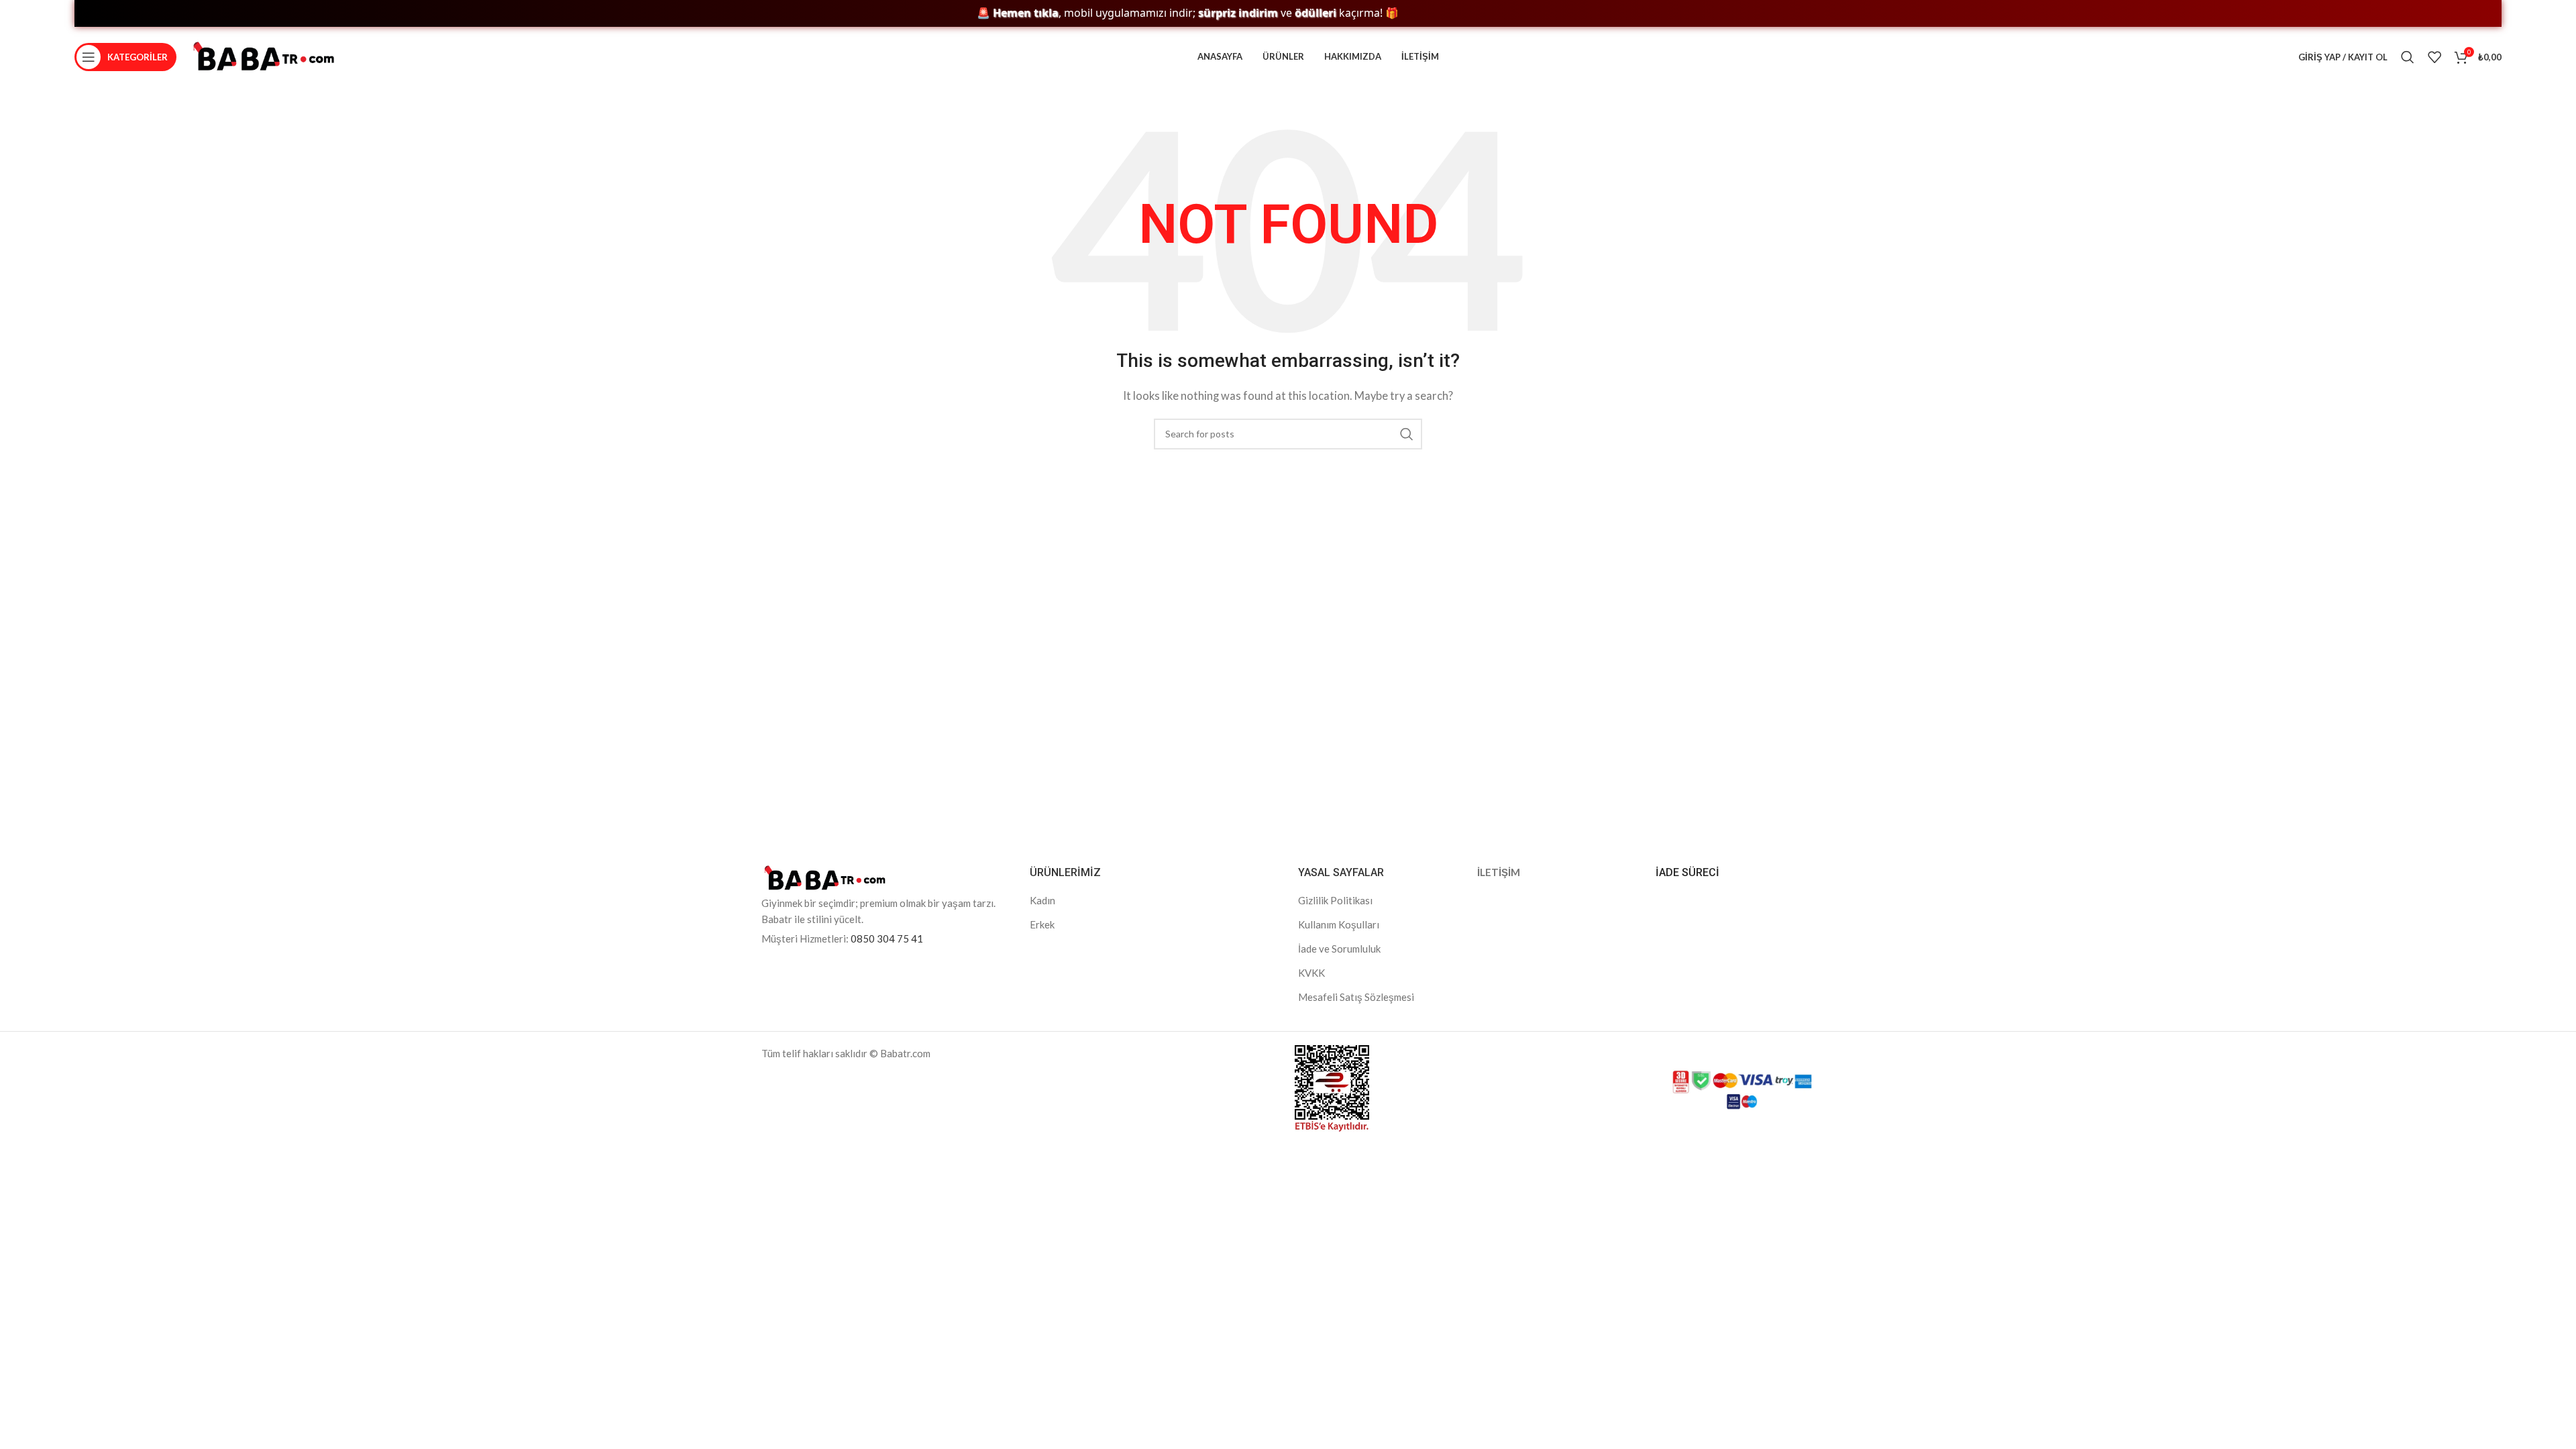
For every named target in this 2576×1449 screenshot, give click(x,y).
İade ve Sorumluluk (1339, 949)
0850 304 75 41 (887, 938)
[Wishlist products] (2434, 57)
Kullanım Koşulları (1339, 924)
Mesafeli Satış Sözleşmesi (1356, 997)
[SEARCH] (1407, 434)
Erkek (1042, 924)
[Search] (2408, 57)
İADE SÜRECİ (1687, 872)
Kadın (1042, 900)
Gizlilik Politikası (1335, 900)
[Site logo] (264, 56)
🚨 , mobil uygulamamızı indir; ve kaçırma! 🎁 (1138, 13)
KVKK (1311, 973)
